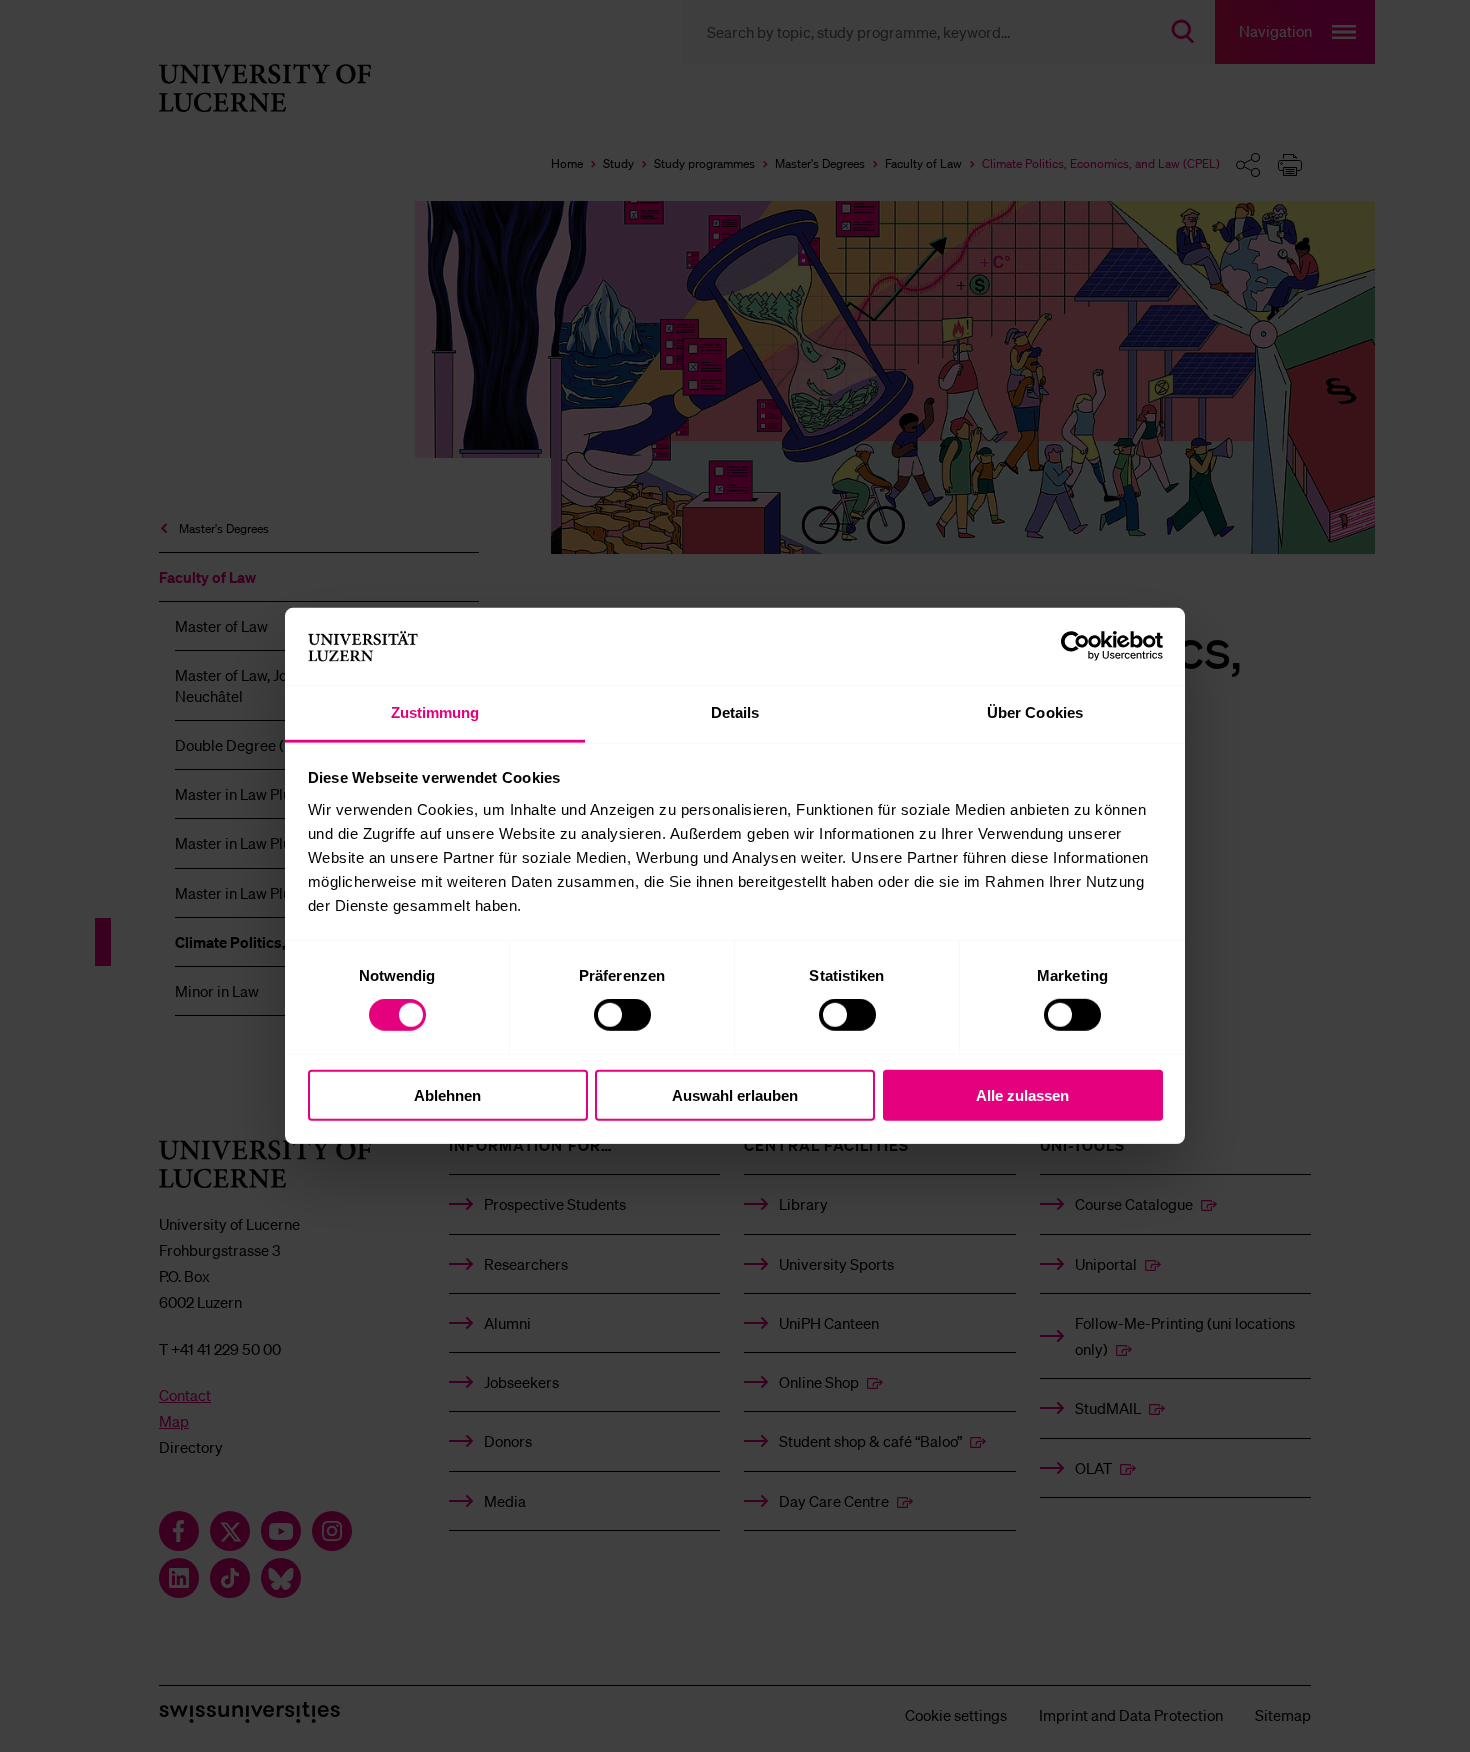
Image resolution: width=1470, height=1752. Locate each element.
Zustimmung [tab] (435, 712)
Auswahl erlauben (735, 1094)
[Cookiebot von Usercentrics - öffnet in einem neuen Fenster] (1075, 646)
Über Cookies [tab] (1035, 712)
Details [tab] (735, 712)
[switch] (622, 1015)
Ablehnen (447, 1094)
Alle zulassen (1022, 1094)
